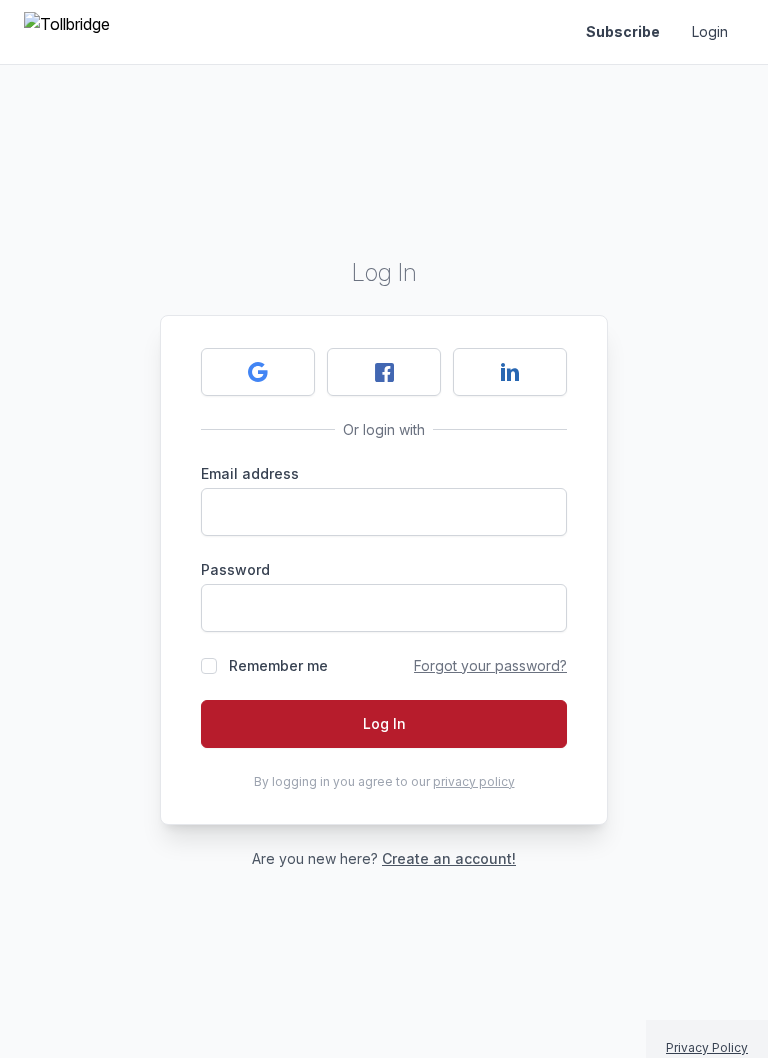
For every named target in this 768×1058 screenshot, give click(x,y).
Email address (250, 473)
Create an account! (449, 858)
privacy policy (474, 781)
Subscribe (623, 31)
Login (710, 31)
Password (235, 569)
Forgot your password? (490, 665)
